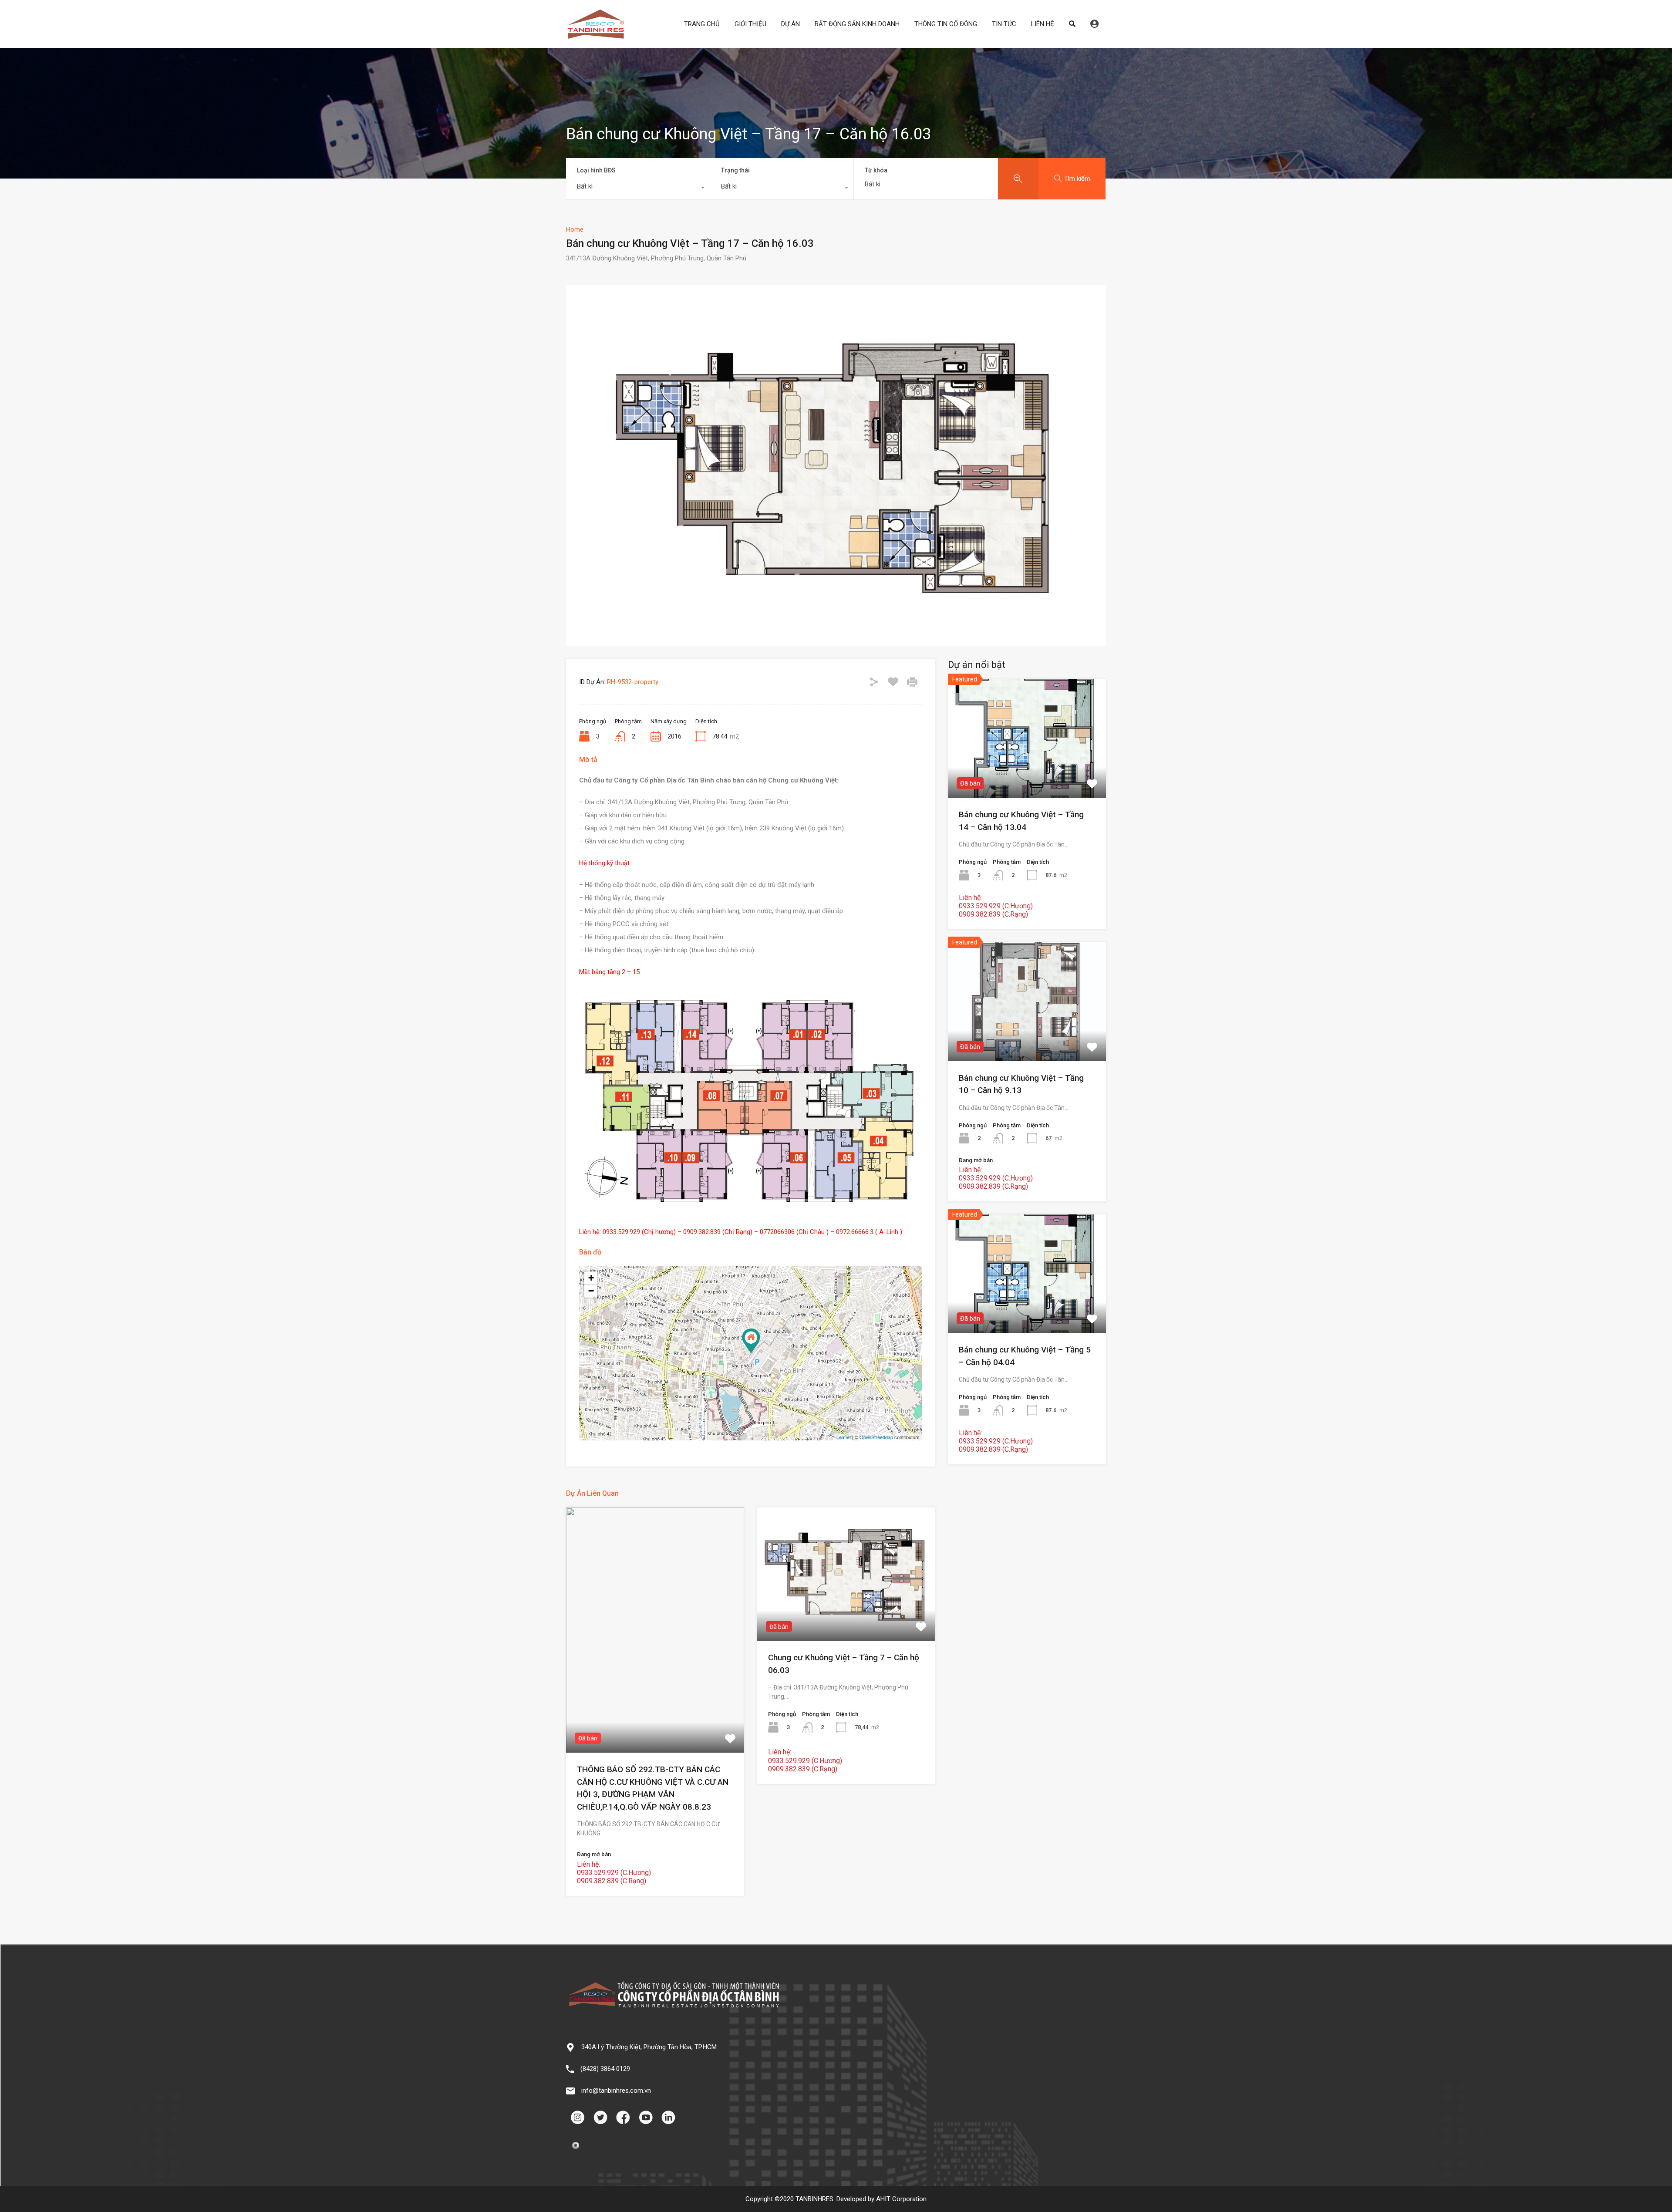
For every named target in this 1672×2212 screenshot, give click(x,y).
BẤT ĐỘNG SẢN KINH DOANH (857, 24)
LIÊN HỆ (1043, 24)
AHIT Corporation (901, 2199)
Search (1072, 24)
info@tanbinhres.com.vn (616, 2091)
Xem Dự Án (655, 1703)
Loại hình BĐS (596, 170)
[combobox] (638, 189)
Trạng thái (735, 170)
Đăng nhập (1094, 24)
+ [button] (591, 1278)
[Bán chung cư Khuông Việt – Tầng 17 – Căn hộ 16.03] (751, 1341)
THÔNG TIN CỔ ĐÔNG (946, 24)
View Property (1027, 774)
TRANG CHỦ (702, 24)
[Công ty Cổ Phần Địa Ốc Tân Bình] (596, 35)
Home (575, 229)
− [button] (591, 1291)
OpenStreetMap (876, 1437)
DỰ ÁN (790, 24)
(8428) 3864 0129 (605, 2069)
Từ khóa (876, 170)
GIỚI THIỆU (750, 24)
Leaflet (844, 1437)
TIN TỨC (1004, 24)
